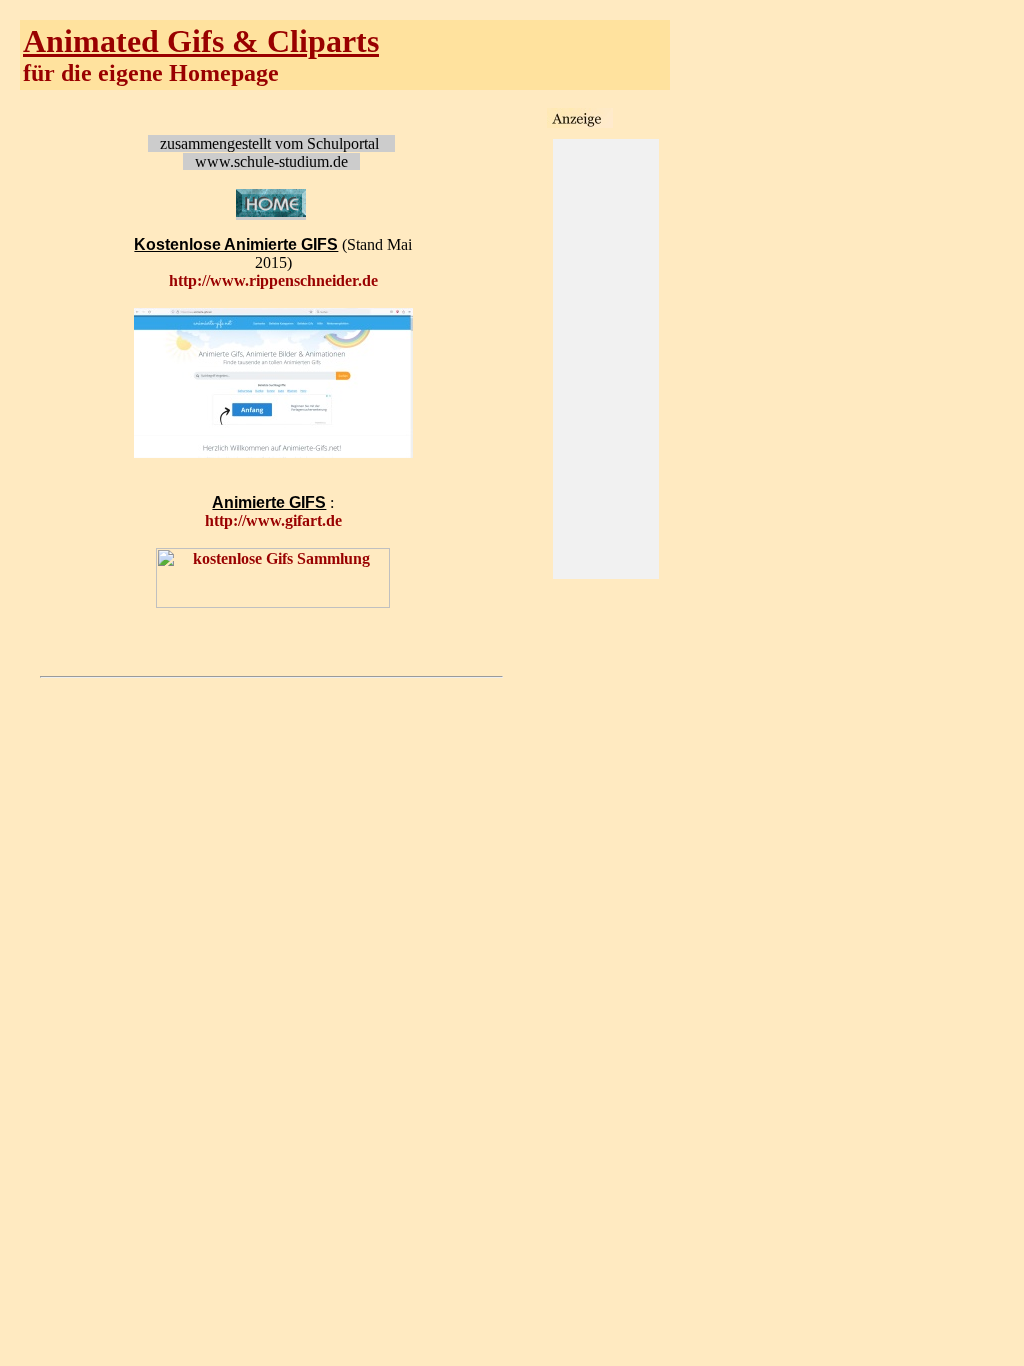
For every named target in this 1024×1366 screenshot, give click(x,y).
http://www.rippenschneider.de (273, 280)
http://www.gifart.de (273, 520)
